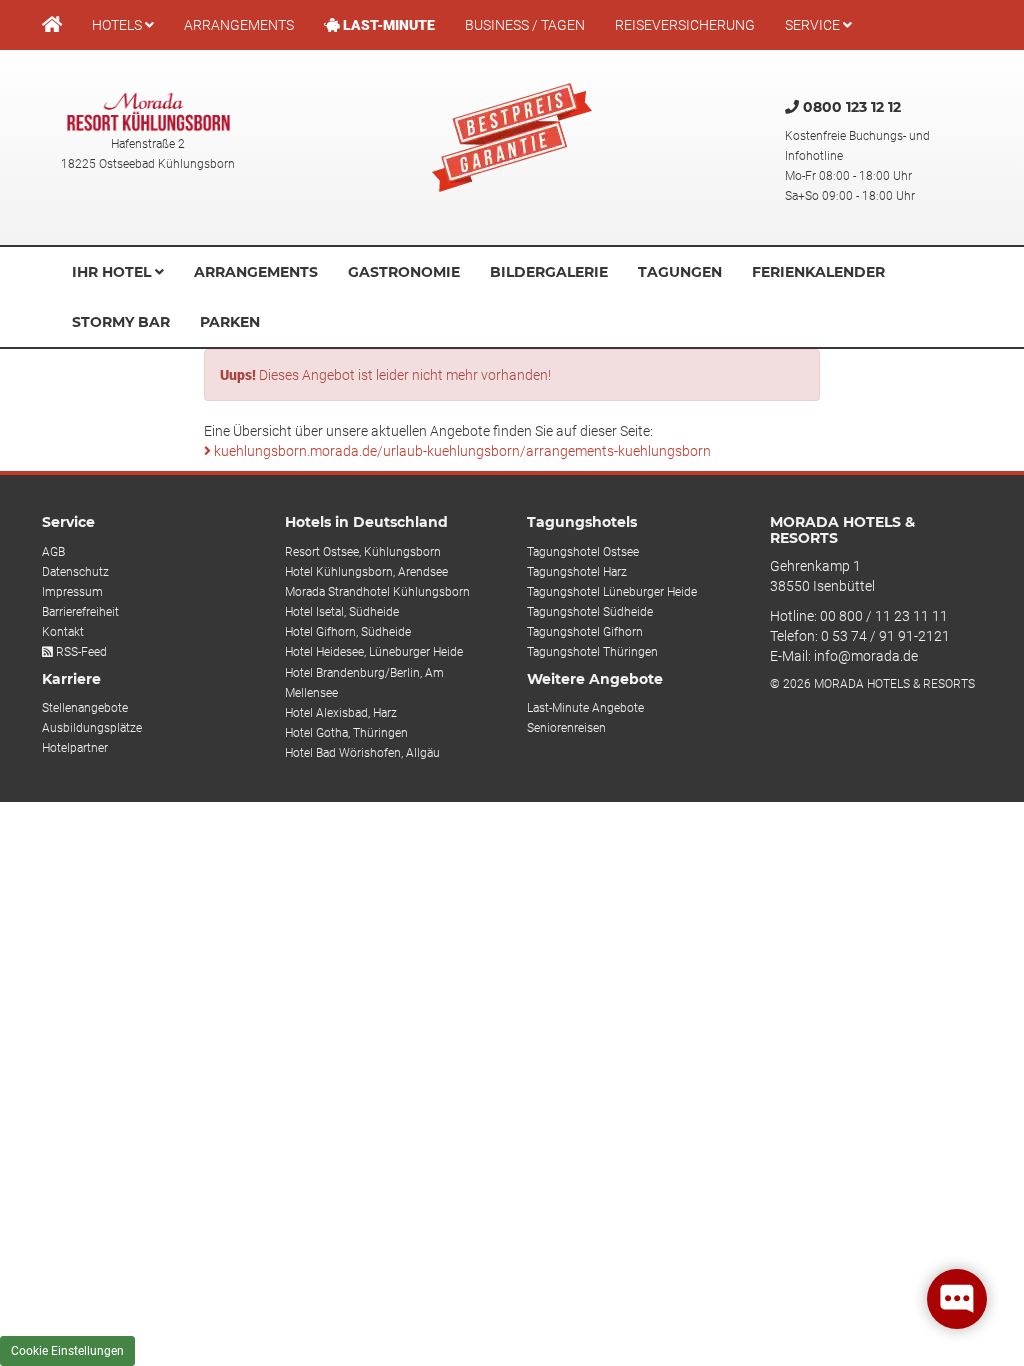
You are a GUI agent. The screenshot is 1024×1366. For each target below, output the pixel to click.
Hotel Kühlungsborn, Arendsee (366, 572)
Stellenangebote (85, 708)
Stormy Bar (121, 322)
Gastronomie (404, 272)
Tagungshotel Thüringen (592, 652)
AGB (53, 552)
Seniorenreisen (566, 728)
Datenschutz (75, 572)
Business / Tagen (525, 25)
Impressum (72, 592)
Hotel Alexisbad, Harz (341, 713)
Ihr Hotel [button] (113, 272)
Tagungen (680, 272)
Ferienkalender (818, 272)
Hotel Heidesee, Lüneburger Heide (374, 652)
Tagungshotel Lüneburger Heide (612, 592)
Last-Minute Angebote (585, 708)
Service (814, 25)
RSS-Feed (80, 652)
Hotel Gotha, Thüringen (346, 733)
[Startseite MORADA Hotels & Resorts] (52, 25)
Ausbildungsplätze (92, 728)
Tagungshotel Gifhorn (585, 632)
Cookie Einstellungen (67, 1351)
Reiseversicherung (685, 25)
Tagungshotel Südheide (590, 612)
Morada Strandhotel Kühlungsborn (377, 592)
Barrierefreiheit (80, 612)
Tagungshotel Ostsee (583, 552)
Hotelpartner (75, 748)
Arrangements (239, 25)
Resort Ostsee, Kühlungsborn (363, 552)
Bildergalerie (549, 272)
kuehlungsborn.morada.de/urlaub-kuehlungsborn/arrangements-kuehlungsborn (461, 451)
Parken (230, 322)
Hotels (118, 25)
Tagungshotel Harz (577, 572)
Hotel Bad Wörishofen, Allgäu (362, 753)
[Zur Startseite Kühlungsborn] (148, 111)
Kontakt (63, 632)
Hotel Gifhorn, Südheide (348, 632)
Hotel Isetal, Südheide (342, 612)
